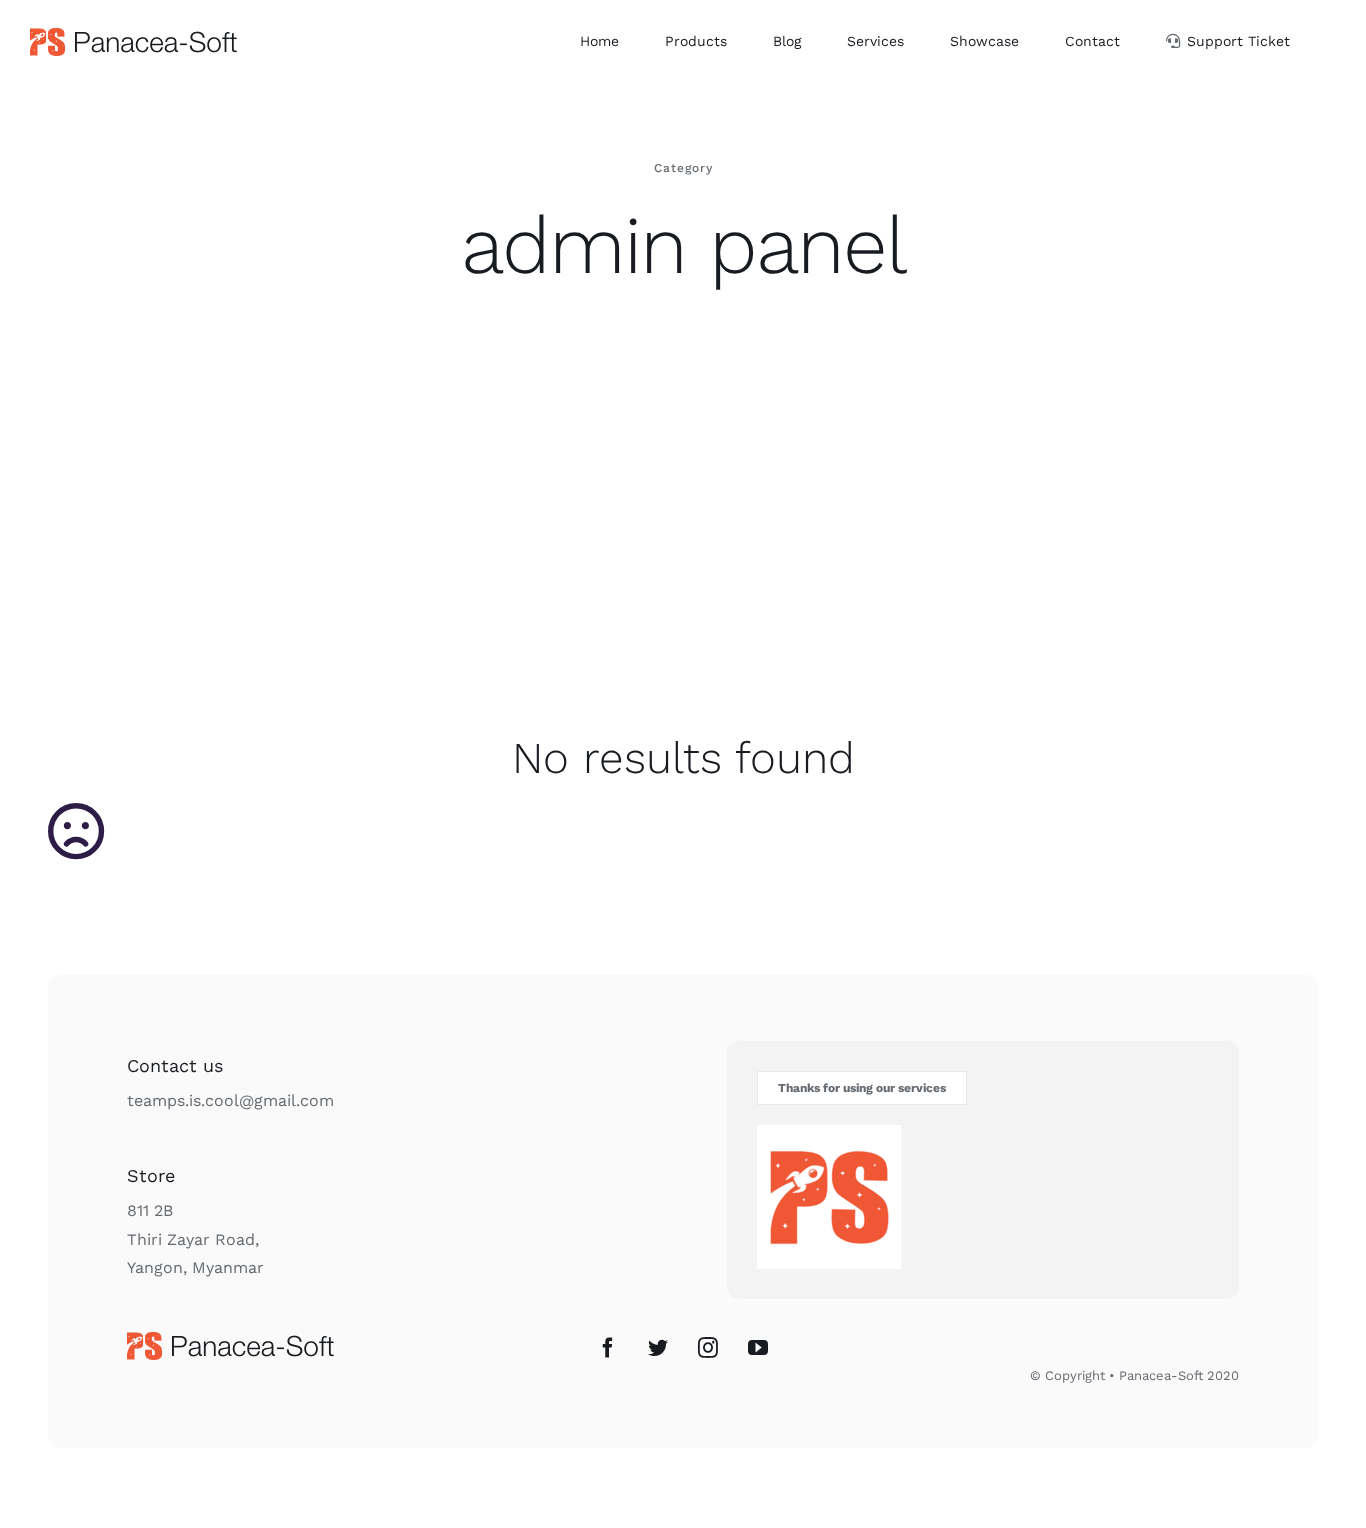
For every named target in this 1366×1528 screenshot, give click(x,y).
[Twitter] (658, 1348)
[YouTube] (758, 1348)
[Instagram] (708, 1348)
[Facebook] (608, 1348)
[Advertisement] (683, 551)
